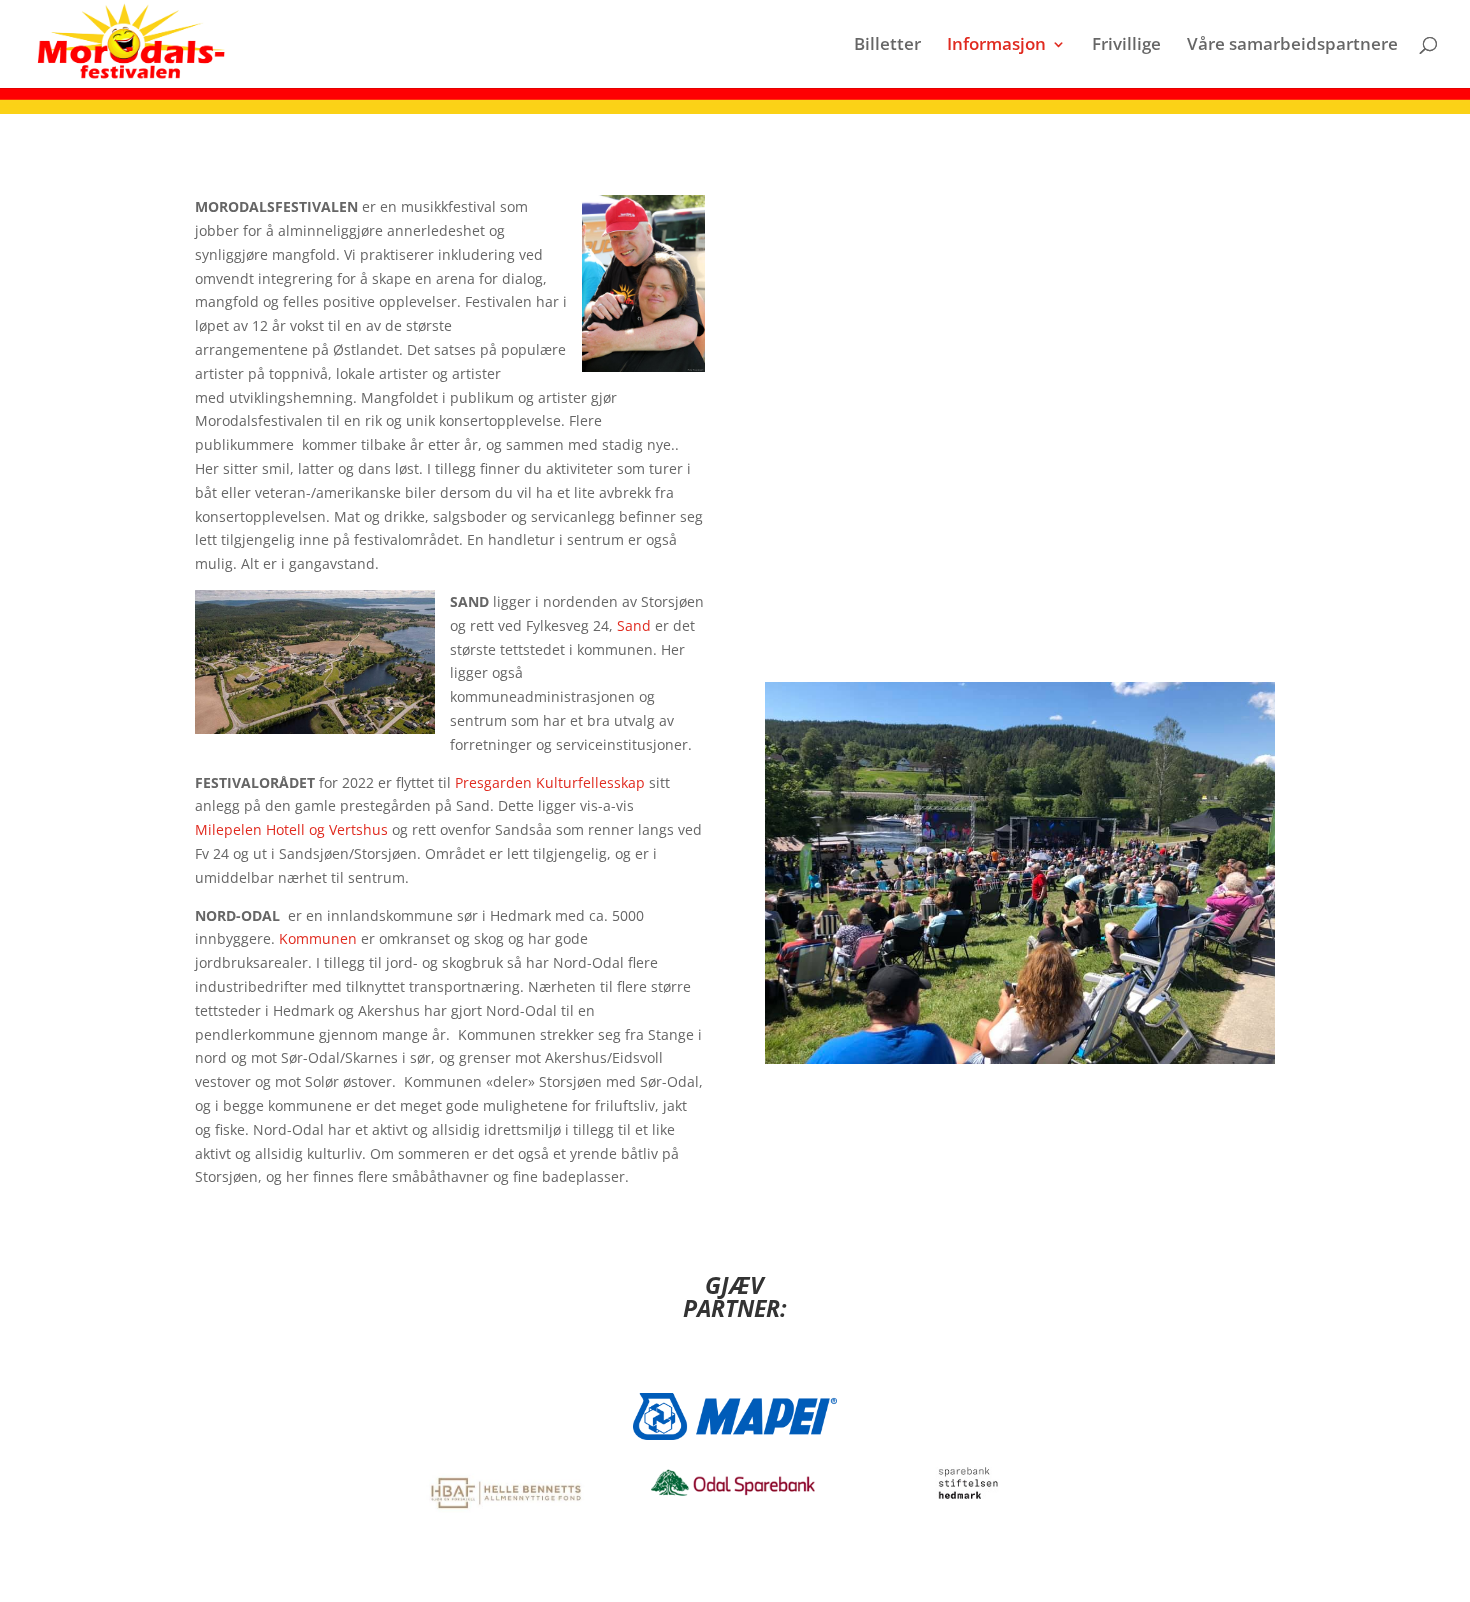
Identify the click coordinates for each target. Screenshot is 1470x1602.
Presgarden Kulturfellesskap (550, 782)
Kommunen (318, 938)
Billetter (887, 46)
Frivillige (1126, 46)
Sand (634, 625)
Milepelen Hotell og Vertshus (291, 829)
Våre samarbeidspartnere (1292, 46)
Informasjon (996, 46)
